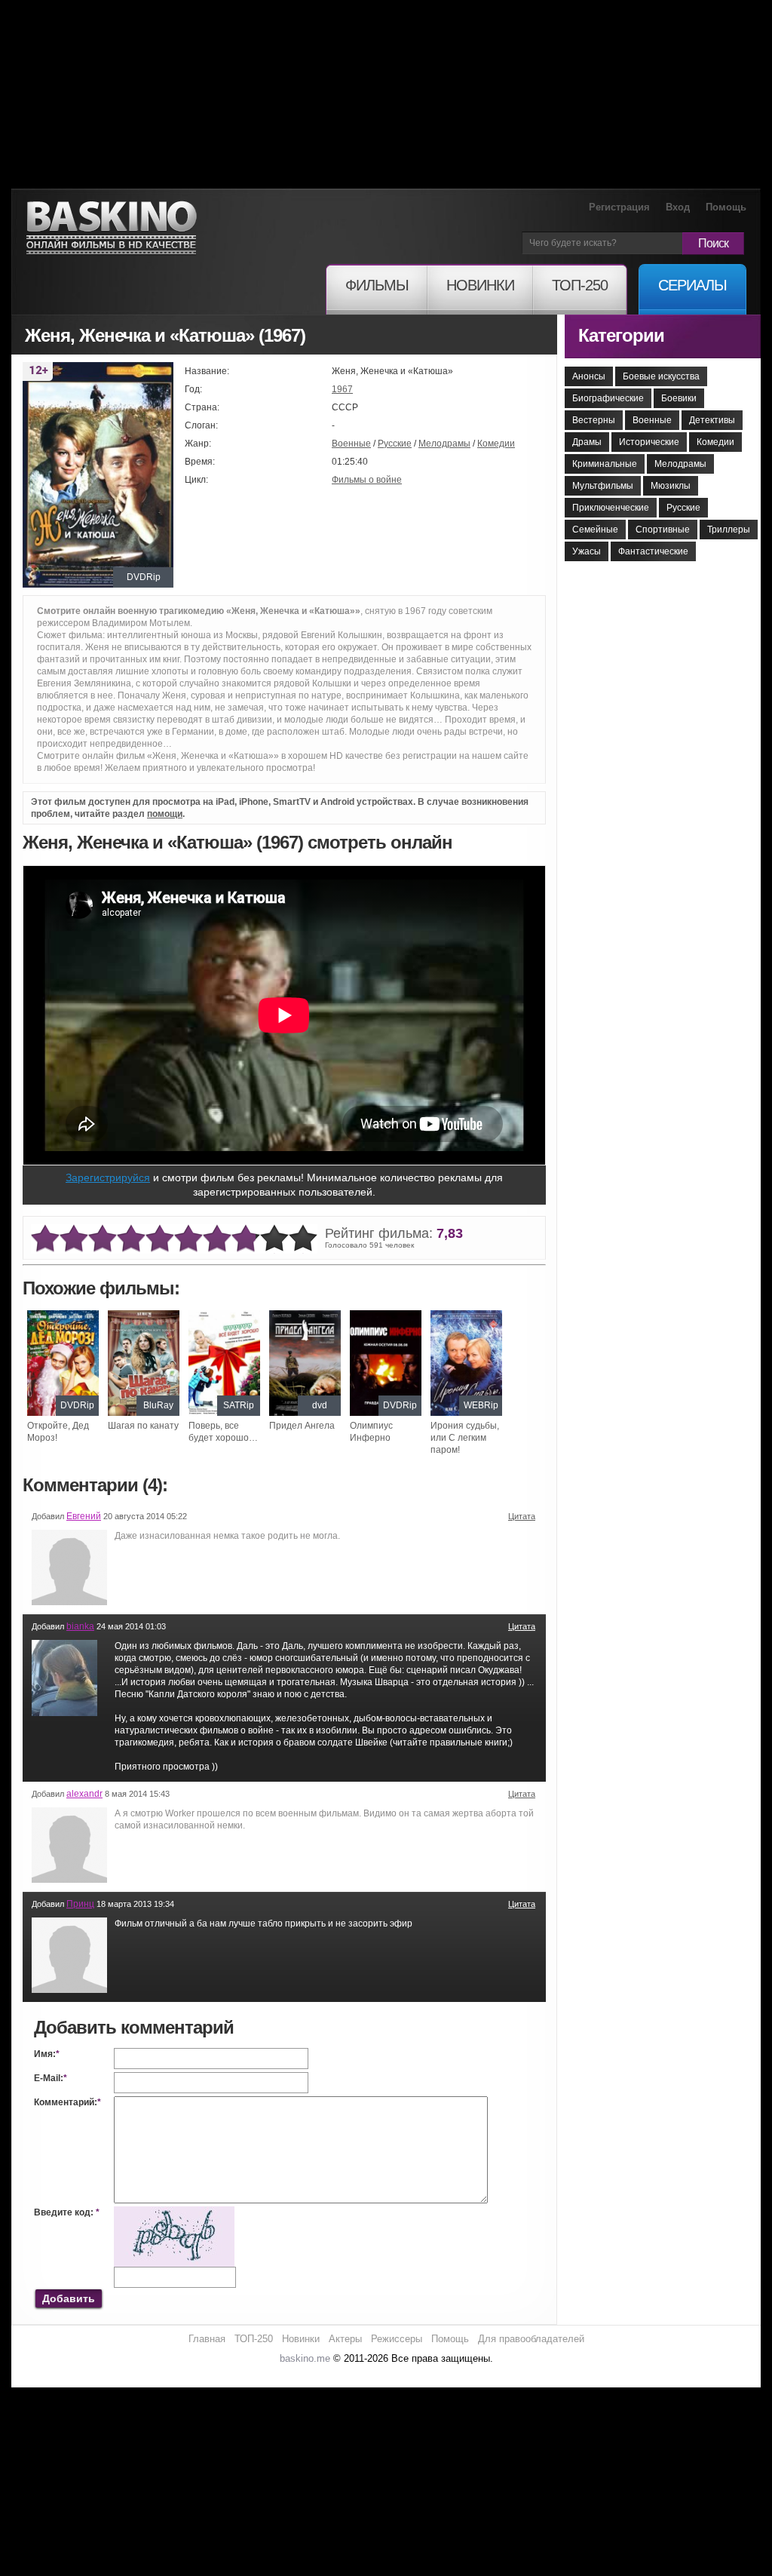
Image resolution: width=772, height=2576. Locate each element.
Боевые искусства (661, 376)
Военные (351, 444)
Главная (207, 2339)
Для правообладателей (531, 2339)
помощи (165, 814)
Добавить (69, 2298)
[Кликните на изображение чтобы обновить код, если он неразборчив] (174, 2212)
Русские (395, 444)
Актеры (345, 2339)
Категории (621, 335)
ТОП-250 (254, 2339)
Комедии (496, 444)
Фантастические (653, 551)
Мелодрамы (444, 444)
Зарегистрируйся (108, 1177)
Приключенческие (611, 508)
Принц (80, 1904)
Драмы (587, 442)
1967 (342, 389)
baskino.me (305, 2358)
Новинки (301, 2339)
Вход (678, 207)
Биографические (608, 398)
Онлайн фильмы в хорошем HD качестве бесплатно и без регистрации (112, 228)
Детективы (712, 420)
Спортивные (663, 530)
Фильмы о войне (367, 480)
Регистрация (619, 207)
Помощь (726, 207)
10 (303, 1239)
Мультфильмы (603, 486)
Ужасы (587, 551)
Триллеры (729, 530)
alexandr (84, 1794)
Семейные (595, 530)
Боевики (679, 398)
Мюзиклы (671, 486)
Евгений (84, 1516)
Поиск (713, 243)
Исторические (649, 442)
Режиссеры (397, 2339)
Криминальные (605, 464)
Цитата (522, 1516)
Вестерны (594, 420)
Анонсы (589, 376)
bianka (80, 1626)
